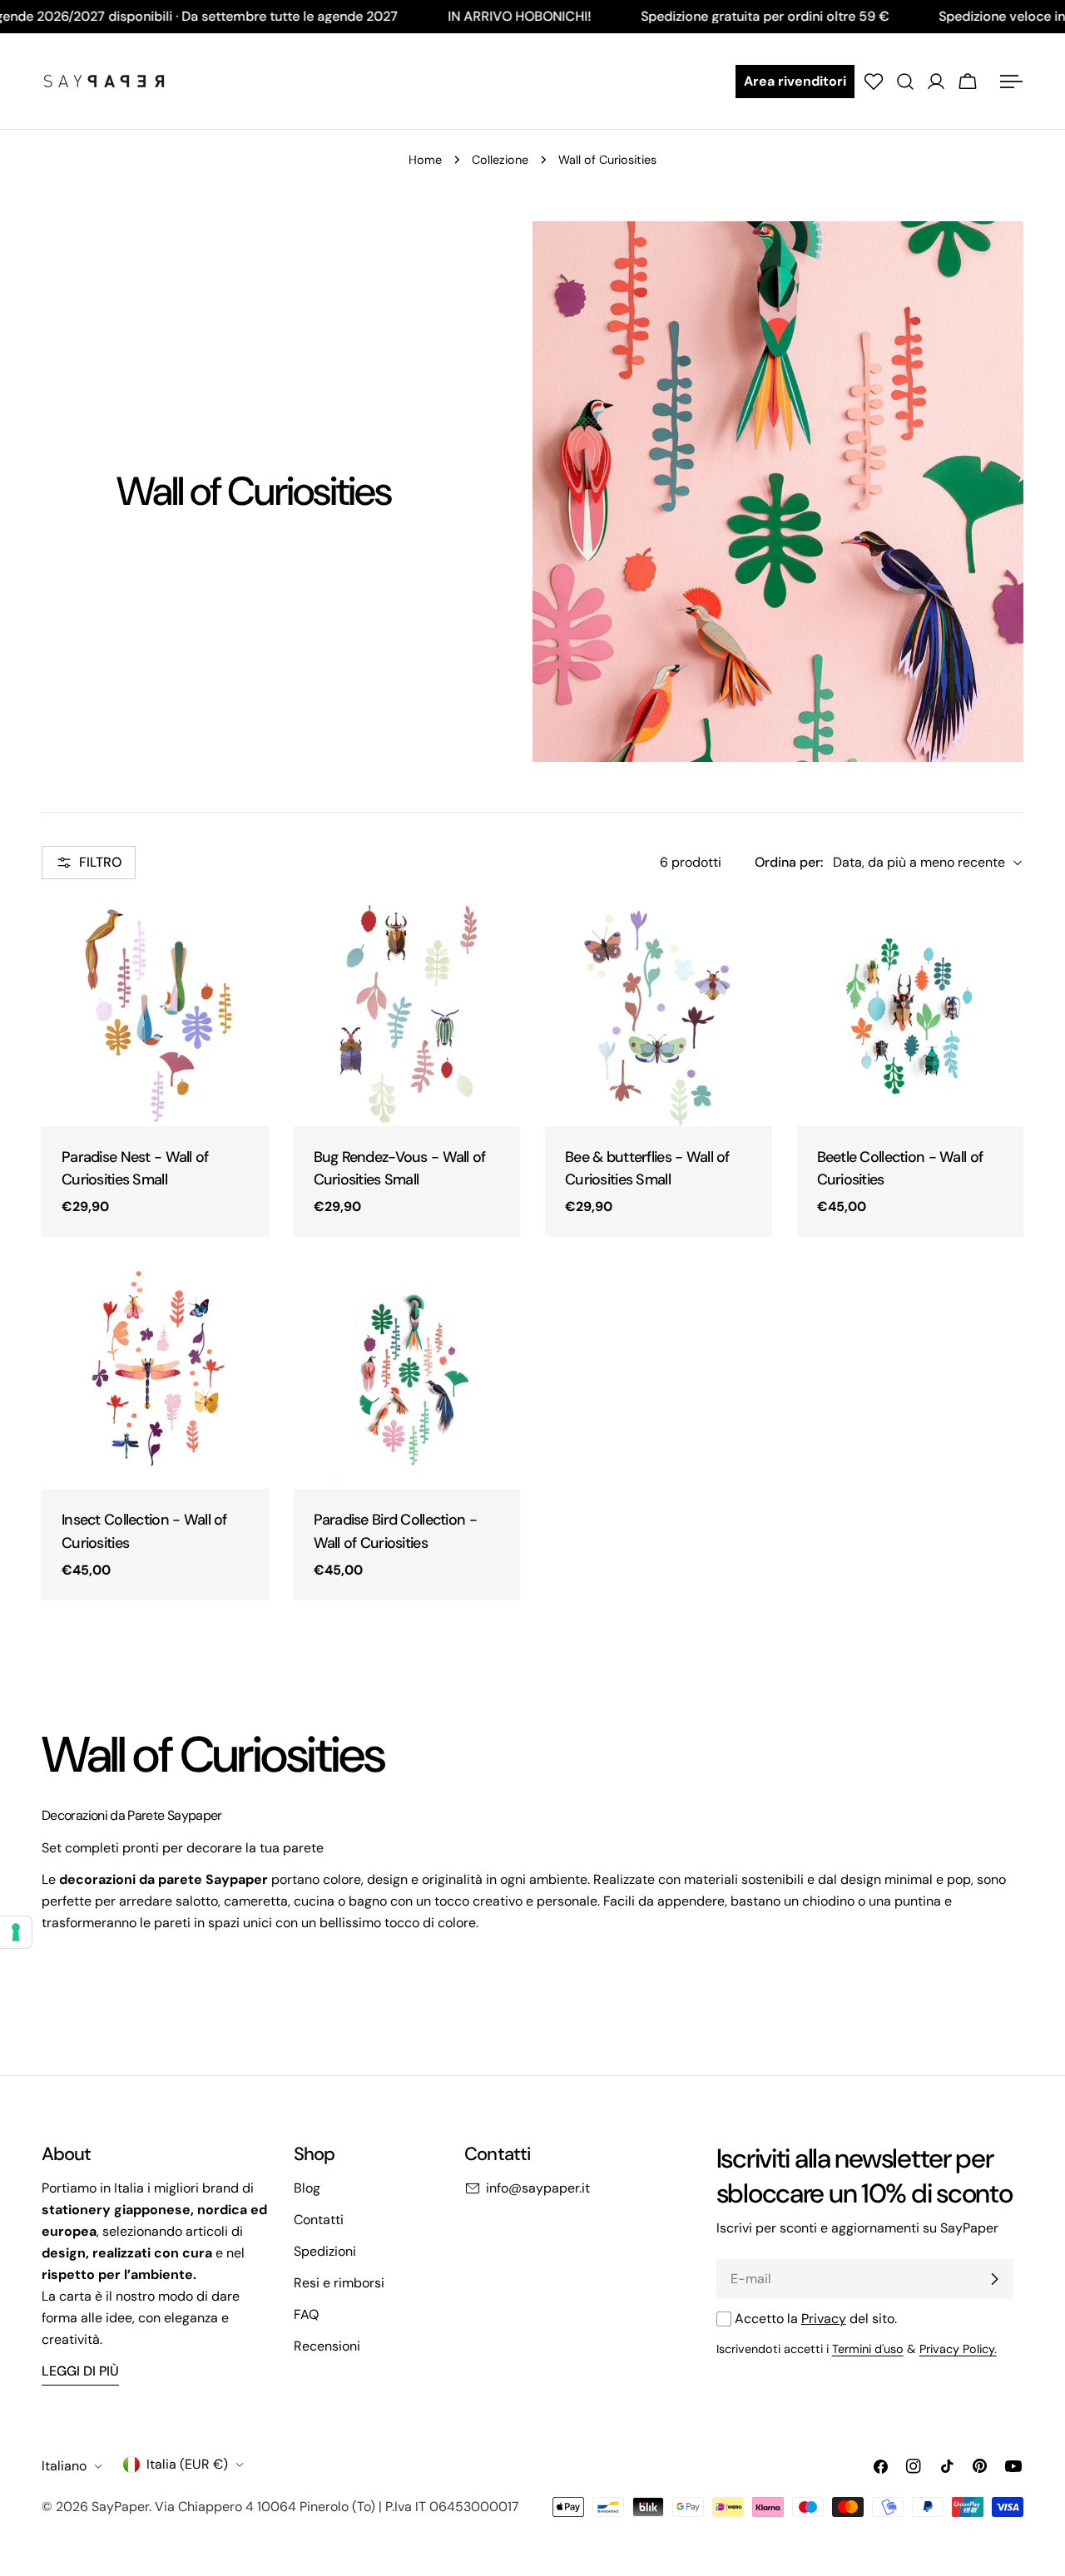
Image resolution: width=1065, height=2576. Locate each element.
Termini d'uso (868, 2349)
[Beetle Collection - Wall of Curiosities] (911, 1013)
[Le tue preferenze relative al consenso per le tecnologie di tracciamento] (16, 1932)
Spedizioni (325, 2251)
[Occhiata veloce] (245, 936)
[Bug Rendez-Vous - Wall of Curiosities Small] (407, 1013)
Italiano (64, 2466)
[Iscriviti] (994, 2279)
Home (425, 160)
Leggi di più (80, 2371)
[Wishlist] (874, 82)
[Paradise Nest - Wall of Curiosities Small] (155, 1013)
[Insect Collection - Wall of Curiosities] (155, 1375)
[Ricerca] (905, 82)
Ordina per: (789, 862)
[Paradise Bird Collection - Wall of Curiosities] (407, 1375)
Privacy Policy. (958, 2349)
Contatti (319, 2220)
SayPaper (120, 2507)
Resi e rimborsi (339, 2283)
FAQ (306, 2314)
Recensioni (327, 2346)
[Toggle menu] (1011, 82)
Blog (307, 2188)
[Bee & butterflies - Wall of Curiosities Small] (659, 1013)
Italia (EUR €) (187, 2464)
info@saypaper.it (538, 2188)
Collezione (500, 160)
